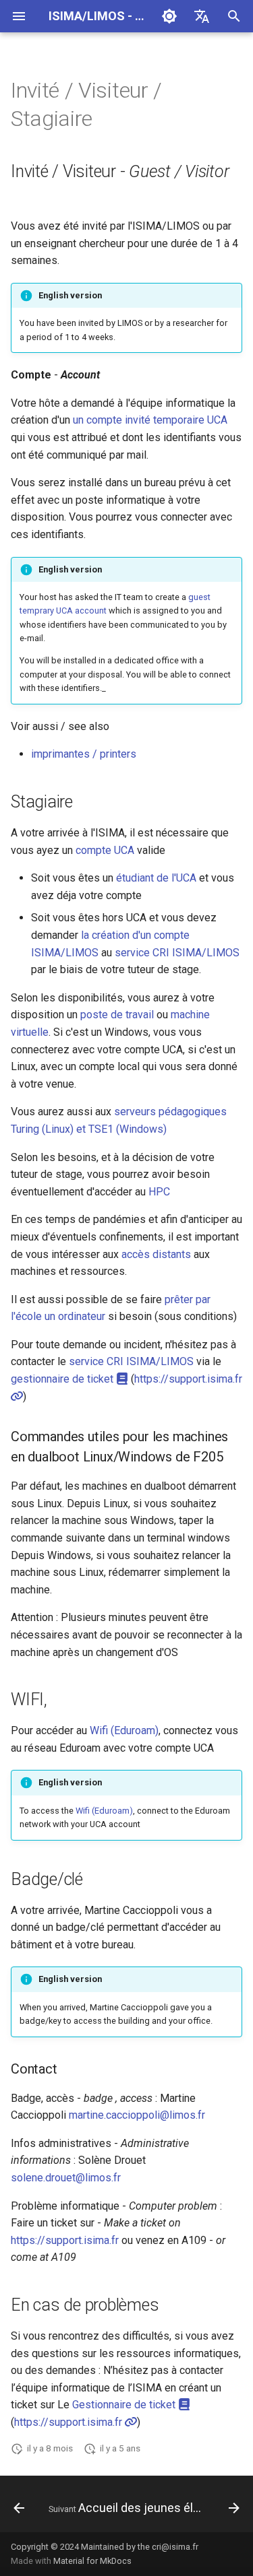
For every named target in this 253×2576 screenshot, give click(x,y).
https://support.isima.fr (65, 2240)
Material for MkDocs (92, 2561)
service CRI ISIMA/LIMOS (177, 953)
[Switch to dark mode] (169, 16)
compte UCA (105, 850)
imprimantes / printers (84, 754)
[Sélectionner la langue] (202, 16)
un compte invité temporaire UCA (150, 420)
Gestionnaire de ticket (125, 2405)
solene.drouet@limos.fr (66, 2178)
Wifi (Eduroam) (124, 1730)
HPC (159, 1192)
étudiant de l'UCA (156, 878)
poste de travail (117, 1015)
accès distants (156, 1254)
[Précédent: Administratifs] (19, 2508)
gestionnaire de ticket (63, 1379)
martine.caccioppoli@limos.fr (137, 2115)
